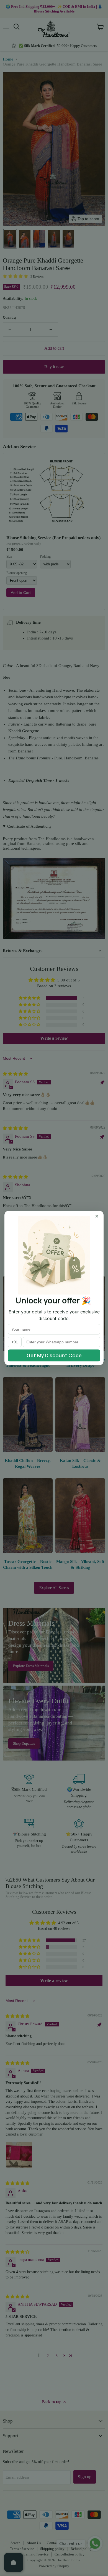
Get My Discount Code (54, 1355)
